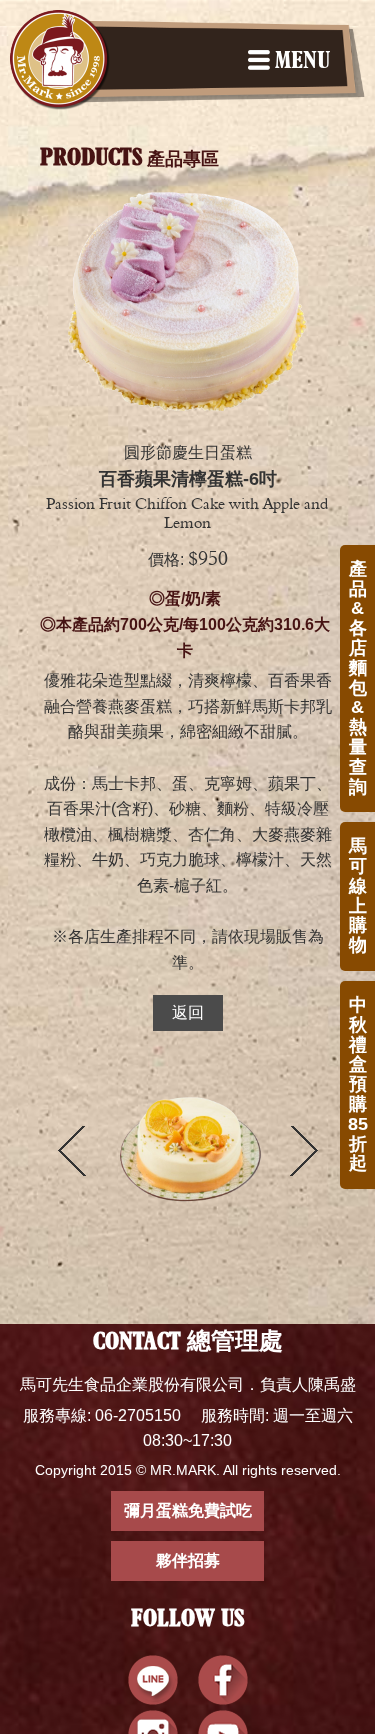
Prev (72, 1151)
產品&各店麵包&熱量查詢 (358, 678)
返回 (188, 1012)
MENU (302, 62)
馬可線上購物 (358, 895)
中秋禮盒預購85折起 (358, 1084)
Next (304, 1151)
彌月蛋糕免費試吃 (188, 1510)
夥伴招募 (188, 1560)
